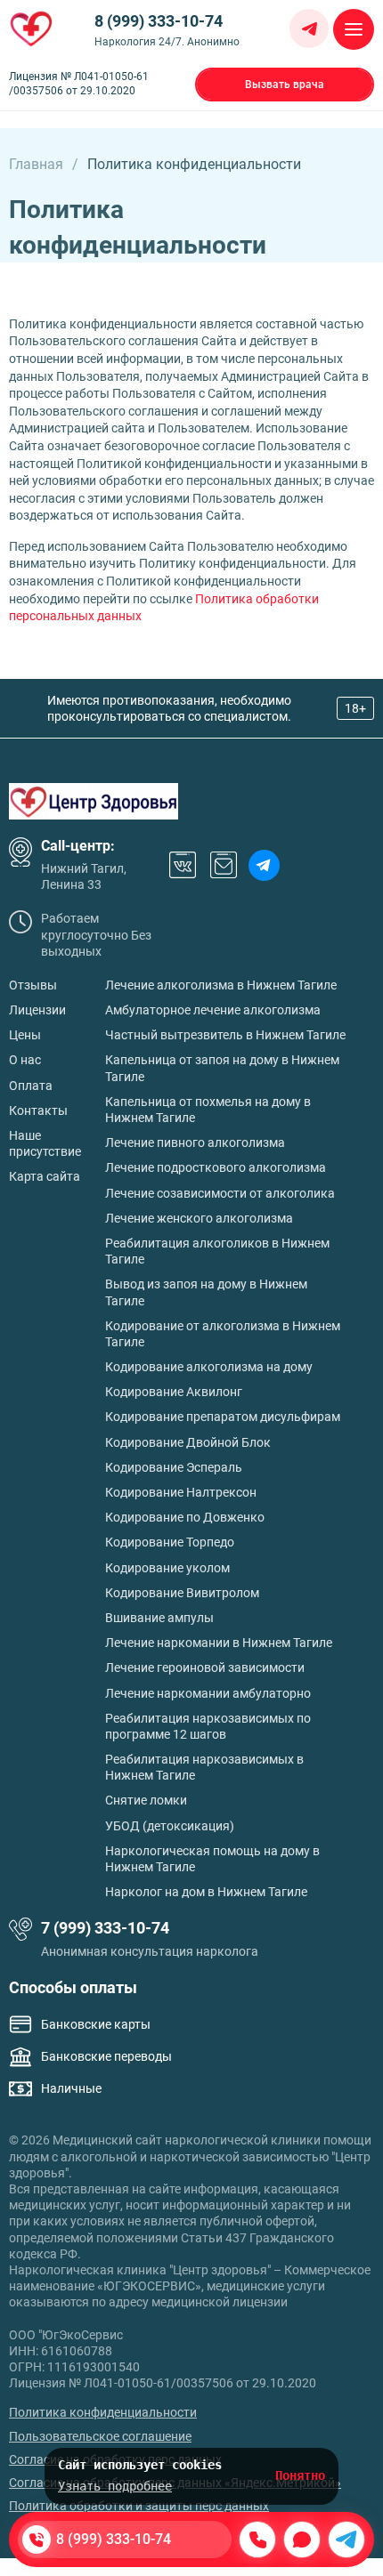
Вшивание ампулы (159, 1618)
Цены (25, 1035)
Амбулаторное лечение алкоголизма (213, 1010)
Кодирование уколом (167, 1568)
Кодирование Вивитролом (182, 1593)
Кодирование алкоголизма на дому (209, 1367)
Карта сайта (45, 1176)
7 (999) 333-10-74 (105, 1928)
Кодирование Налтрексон (181, 1492)
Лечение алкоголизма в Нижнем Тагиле (221, 985)
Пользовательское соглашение (100, 2436)
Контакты (38, 1110)
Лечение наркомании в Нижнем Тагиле (219, 1643)
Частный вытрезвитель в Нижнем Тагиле (225, 1035)
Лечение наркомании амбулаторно (208, 1693)
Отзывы (33, 985)
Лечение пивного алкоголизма (195, 1143)
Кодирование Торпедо (170, 1542)
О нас (25, 1060)
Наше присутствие (45, 1143)
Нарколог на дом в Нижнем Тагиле (206, 1892)
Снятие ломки (146, 1800)
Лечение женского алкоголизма (199, 1218)
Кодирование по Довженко (185, 1517)
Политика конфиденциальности (103, 2412)
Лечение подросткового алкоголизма (216, 1167)
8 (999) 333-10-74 (159, 21)
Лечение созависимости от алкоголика (220, 1193)
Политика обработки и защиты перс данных (139, 2506)
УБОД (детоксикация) (170, 1826)
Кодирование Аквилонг (174, 1392)
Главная (36, 164)
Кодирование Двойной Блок (188, 1442)
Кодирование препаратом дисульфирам (223, 1417)
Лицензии (37, 1010)
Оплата (31, 1086)
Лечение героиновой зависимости (205, 1668)
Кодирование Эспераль (174, 1467)
